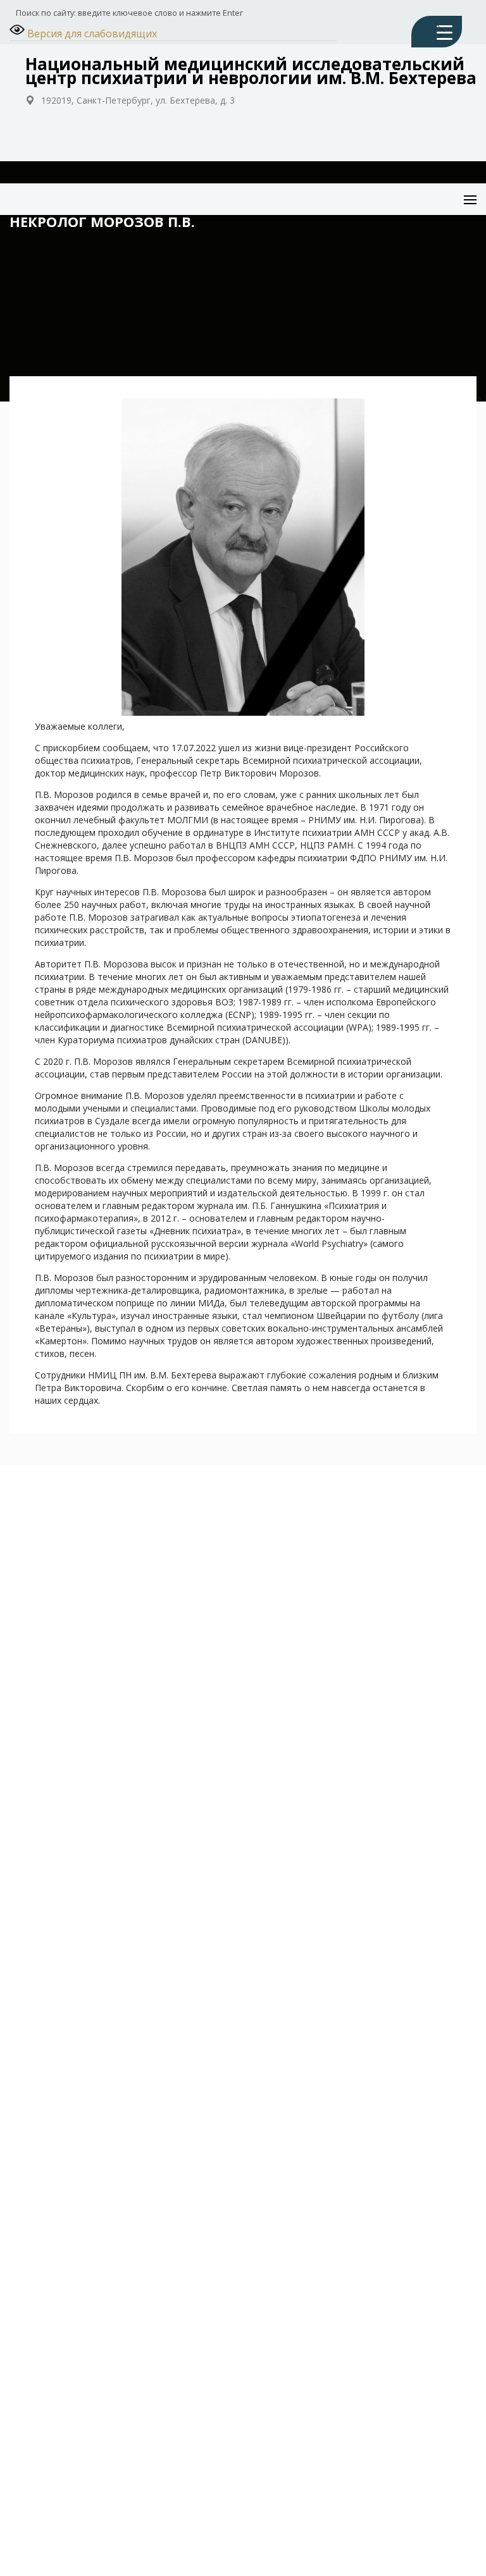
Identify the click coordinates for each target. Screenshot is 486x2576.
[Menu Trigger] (437, 32)
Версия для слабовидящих (91, 34)
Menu (459, 190)
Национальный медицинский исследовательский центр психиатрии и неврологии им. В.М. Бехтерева (251, 71)
